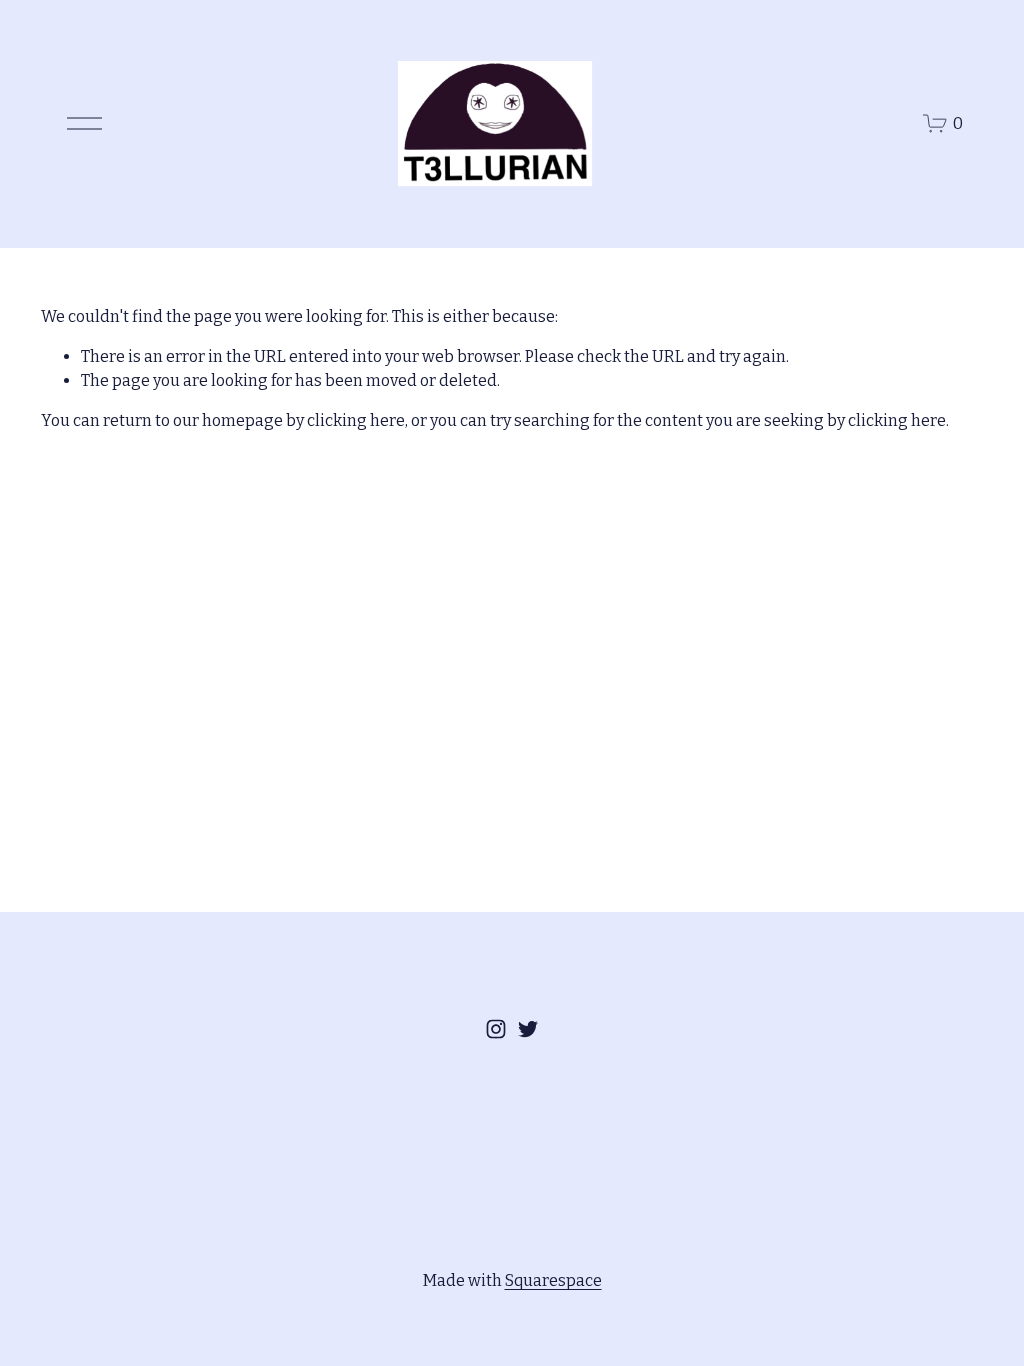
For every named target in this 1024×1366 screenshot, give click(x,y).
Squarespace (553, 1280)
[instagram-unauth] (496, 1029)
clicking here (356, 420)
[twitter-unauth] (528, 1029)
